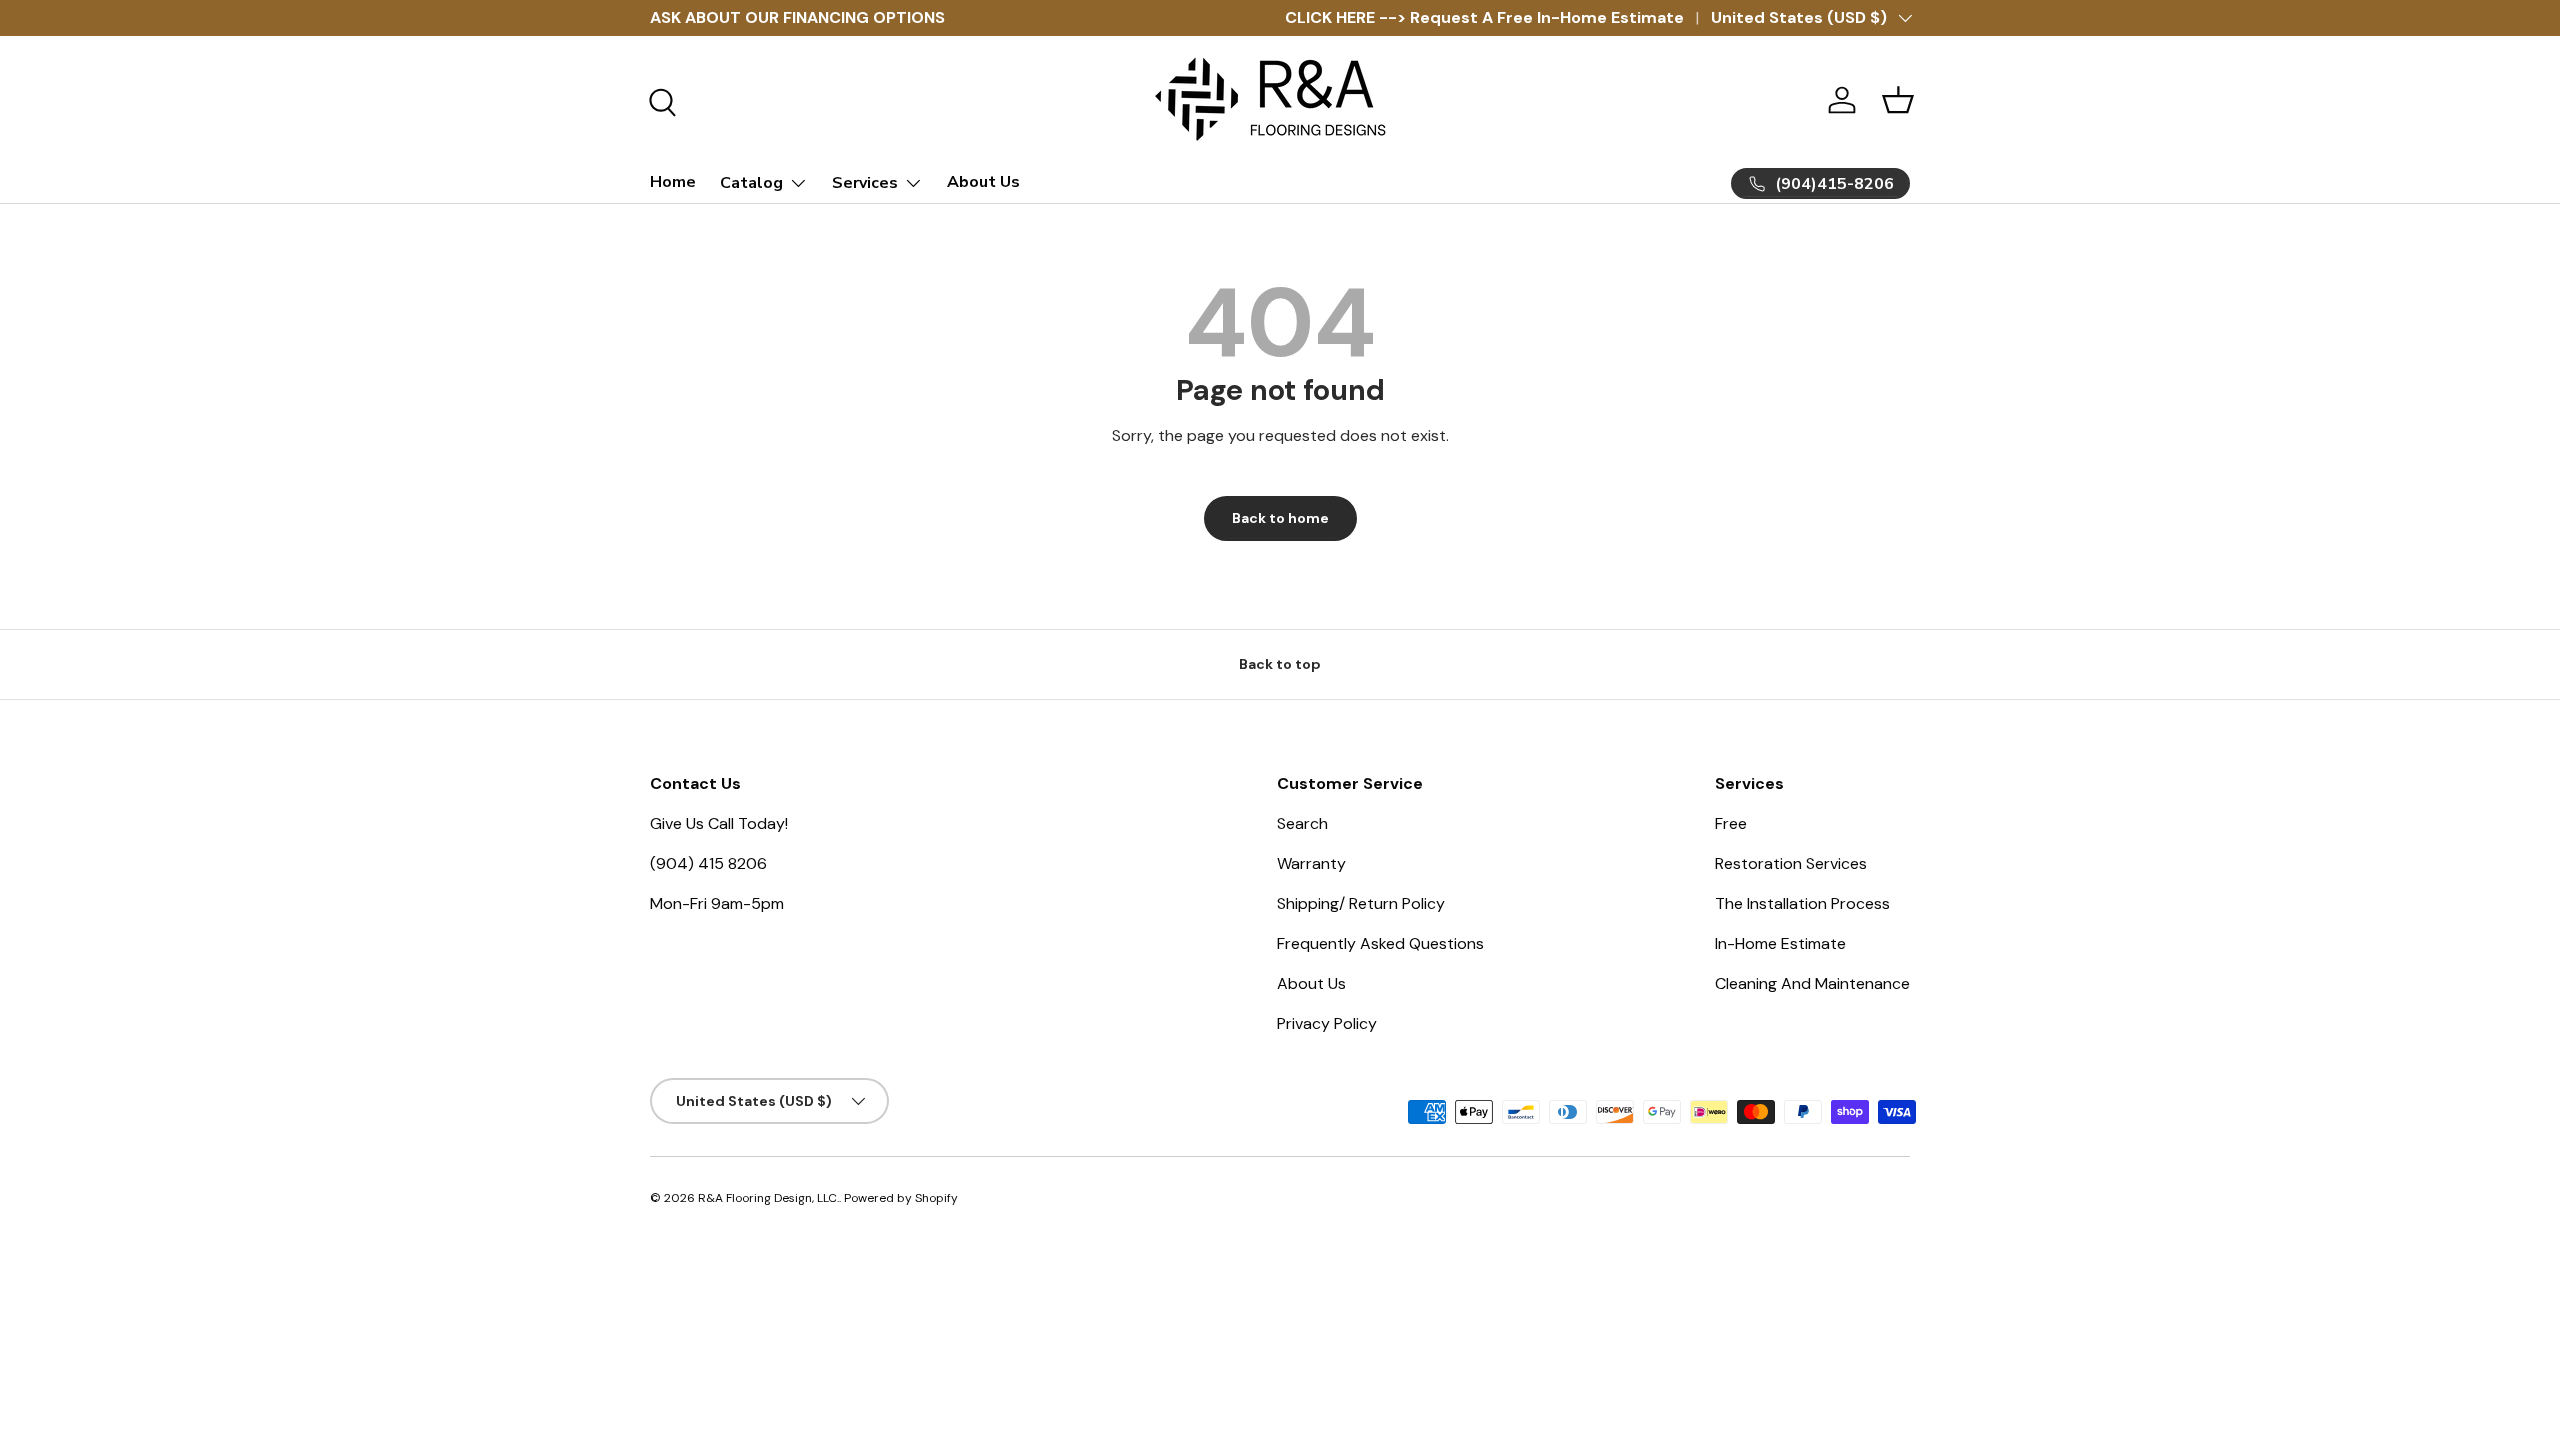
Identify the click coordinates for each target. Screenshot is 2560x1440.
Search (1302, 823)
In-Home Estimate (1780, 943)
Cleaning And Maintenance (1812, 983)
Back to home (1280, 518)
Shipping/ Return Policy (1361, 903)
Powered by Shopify (901, 1198)
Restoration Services (1791, 863)
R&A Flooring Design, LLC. (768, 1198)
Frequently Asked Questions (1380, 943)
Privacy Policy (1327, 1023)
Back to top (1280, 664)
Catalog (751, 183)
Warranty (1311, 863)
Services (865, 183)
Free (1731, 823)
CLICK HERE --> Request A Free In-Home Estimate (1484, 17)
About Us (983, 182)
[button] (1898, 100)
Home (673, 182)
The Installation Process (1802, 903)
